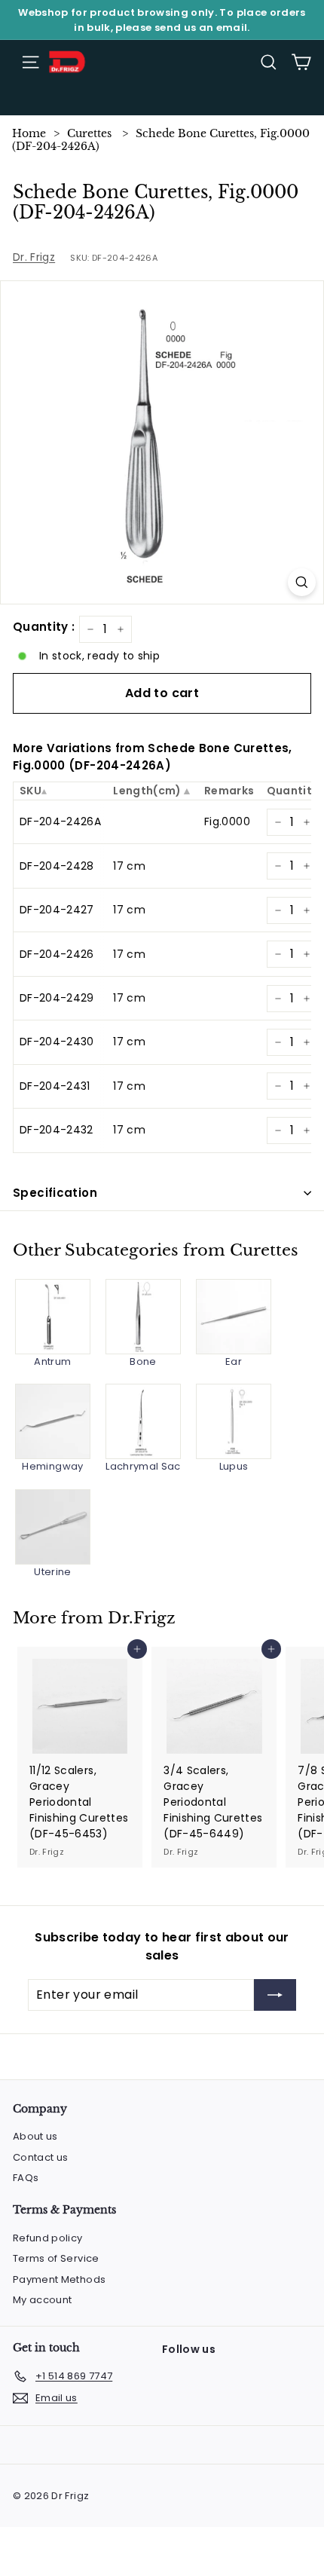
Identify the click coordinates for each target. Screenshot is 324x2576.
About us (35, 2136)
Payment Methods (59, 2279)
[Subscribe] (275, 1995)
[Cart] (301, 62)
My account (43, 2300)
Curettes (89, 133)
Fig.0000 (227, 821)
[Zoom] (302, 582)
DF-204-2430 (57, 1042)
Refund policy (48, 2238)
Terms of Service (56, 2258)
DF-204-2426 (57, 954)
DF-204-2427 (57, 910)
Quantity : (44, 627)
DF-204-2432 (57, 1130)
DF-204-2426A (60, 821)
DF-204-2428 (57, 866)
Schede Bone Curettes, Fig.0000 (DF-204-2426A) (161, 140)
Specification (55, 1193)
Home (29, 133)
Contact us (41, 2157)
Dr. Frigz (34, 257)
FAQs (26, 2178)
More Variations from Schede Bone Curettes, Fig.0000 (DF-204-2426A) (153, 757)
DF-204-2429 (57, 998)
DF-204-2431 (55, 1086)
